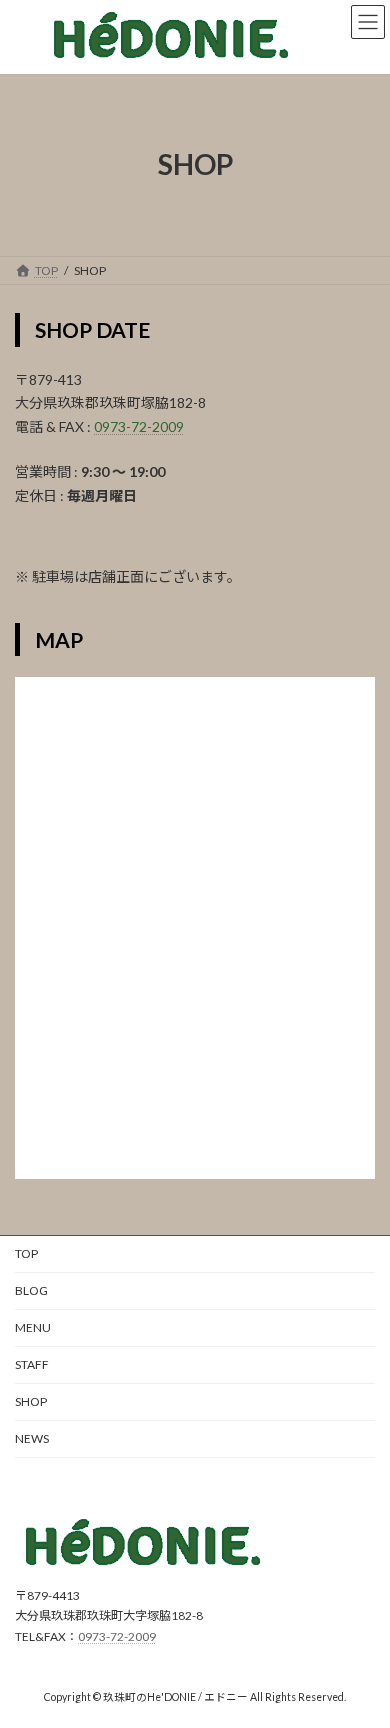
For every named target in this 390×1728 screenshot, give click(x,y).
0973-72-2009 (139, 426)
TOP (26, 1253)
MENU (33, 1327)
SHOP (31, 1401)
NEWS (32, 1438)
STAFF (32, 1364)
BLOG (31, 1290)
